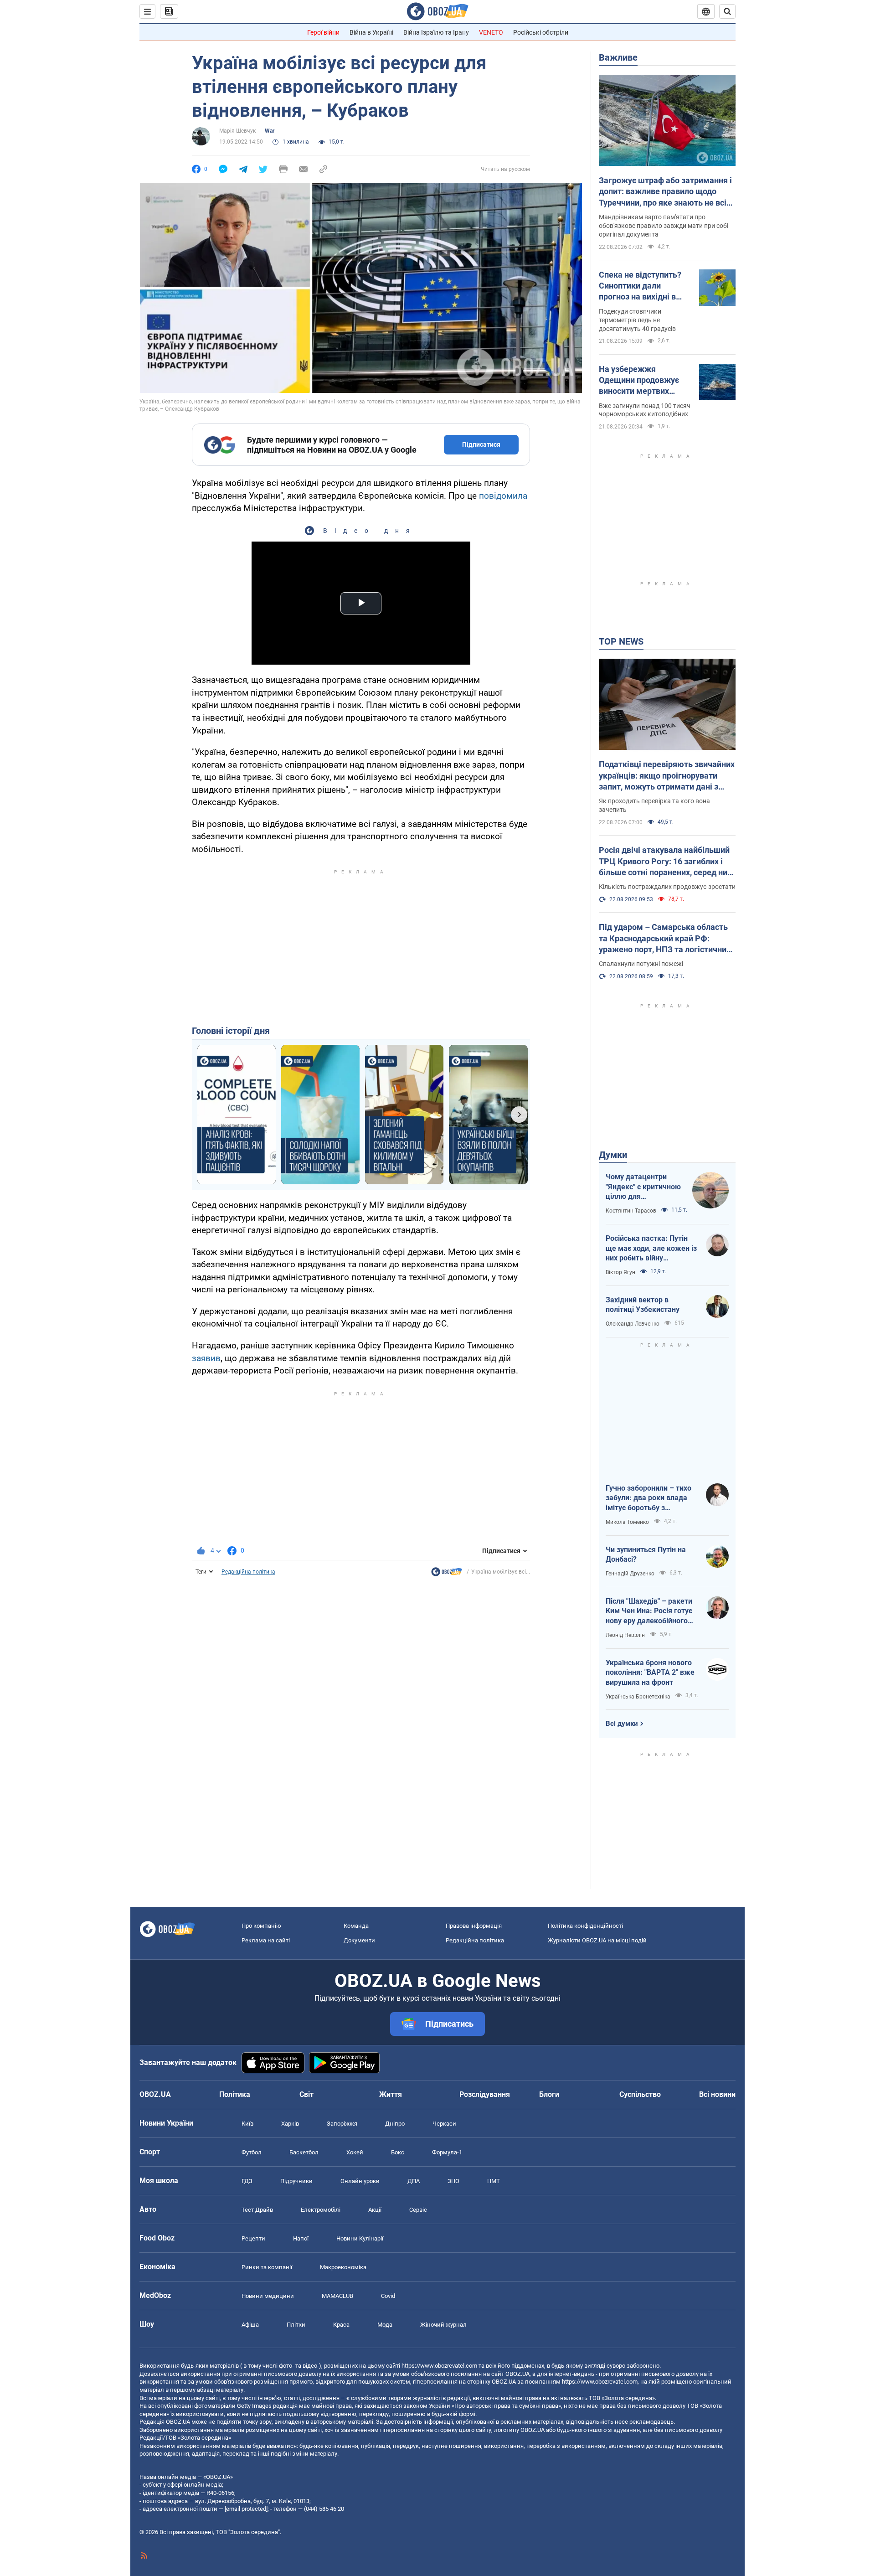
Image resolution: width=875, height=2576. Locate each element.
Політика (235, 2094)
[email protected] (246, 2509)
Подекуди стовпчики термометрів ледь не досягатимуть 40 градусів (637, 320)
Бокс (398, 2152)
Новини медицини (268, 2296)
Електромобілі (321, 2210)
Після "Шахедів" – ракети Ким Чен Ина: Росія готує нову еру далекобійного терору (649, 1611)
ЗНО (453, 2181)
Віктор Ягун (620, 1272)
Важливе (618, 57)
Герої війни (323, 32)
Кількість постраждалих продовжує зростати (667, 887)
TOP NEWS (621, 641)
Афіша (250, 2325)
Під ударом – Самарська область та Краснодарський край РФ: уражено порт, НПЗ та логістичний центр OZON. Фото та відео (665, 939)
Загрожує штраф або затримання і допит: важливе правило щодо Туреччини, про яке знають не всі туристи (665, 192)
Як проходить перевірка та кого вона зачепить (654, 805)
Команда (356, 1926)
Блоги (549, 2094)
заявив (206, 1358)
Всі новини (717, 2094)
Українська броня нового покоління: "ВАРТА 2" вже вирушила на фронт (650, 1673)
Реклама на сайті (266, 1940)
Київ (247, 2124)
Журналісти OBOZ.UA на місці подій (597, 1940)
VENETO (491, 32)
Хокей (355, 2152)
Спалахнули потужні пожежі (641, 964)
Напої (301, 2238)
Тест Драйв (257, 2210)
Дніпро (395, 2124)
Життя (391, 2094)
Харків (290, 2124)
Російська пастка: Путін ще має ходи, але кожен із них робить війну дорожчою (651, 1249)
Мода (385, 2325)
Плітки (296, 2325)
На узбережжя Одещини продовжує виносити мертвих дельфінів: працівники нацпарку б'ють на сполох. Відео (642, 381)
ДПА (414, 2181)
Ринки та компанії (267, 2267)
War (270, 131)
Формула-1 (447, 2152)
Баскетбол (304, 2152)
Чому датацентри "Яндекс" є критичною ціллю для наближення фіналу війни (643, 1187)
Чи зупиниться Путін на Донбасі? (646, 1555)
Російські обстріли (541, 32)
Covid (388, 2296)
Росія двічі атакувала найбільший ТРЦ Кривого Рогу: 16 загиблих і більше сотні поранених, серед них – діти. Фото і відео (665, 862)
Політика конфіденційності (585, 1926)
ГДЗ (247, 2181)
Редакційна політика (248, 1572)
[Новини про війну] (447, 1574)
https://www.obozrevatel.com (439, 2366)
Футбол (252, 2152)
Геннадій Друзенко (630, 1574)
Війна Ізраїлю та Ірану (436, 32)
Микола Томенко (627, 1522)
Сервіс (418, 2210)
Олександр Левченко (633, 1324)
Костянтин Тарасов (631, 1211)
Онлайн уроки (360, 2181)
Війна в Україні (371, 32)
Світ (306, 2094)
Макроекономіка (343, 2267)
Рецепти (253, 2238)
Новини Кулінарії (360, 2238)
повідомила (503, 496)
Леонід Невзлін (625, 1635)
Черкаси (444, 2124)
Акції (375, 2210)
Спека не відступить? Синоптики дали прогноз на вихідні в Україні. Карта (640, 286)
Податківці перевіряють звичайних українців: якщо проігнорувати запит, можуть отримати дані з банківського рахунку (667, 776)
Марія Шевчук (237, 131)
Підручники (296, 2181)
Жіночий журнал (443, 2325)
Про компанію (261, 1926)
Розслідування (485, 2094)
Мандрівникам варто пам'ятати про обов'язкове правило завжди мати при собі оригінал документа (664, 226)
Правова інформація (474, 1926)
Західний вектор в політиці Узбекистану (643, 1305)
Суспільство (640, 2094)
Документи (359, 1940)
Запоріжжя (342, 2124)
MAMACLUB (337, 2296)
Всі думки (622, 1724)
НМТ (494, 2181)
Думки (613, 1155)
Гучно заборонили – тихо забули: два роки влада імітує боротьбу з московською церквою (649, 1498)
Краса (341, 2325)
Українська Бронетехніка (638, 1697)
